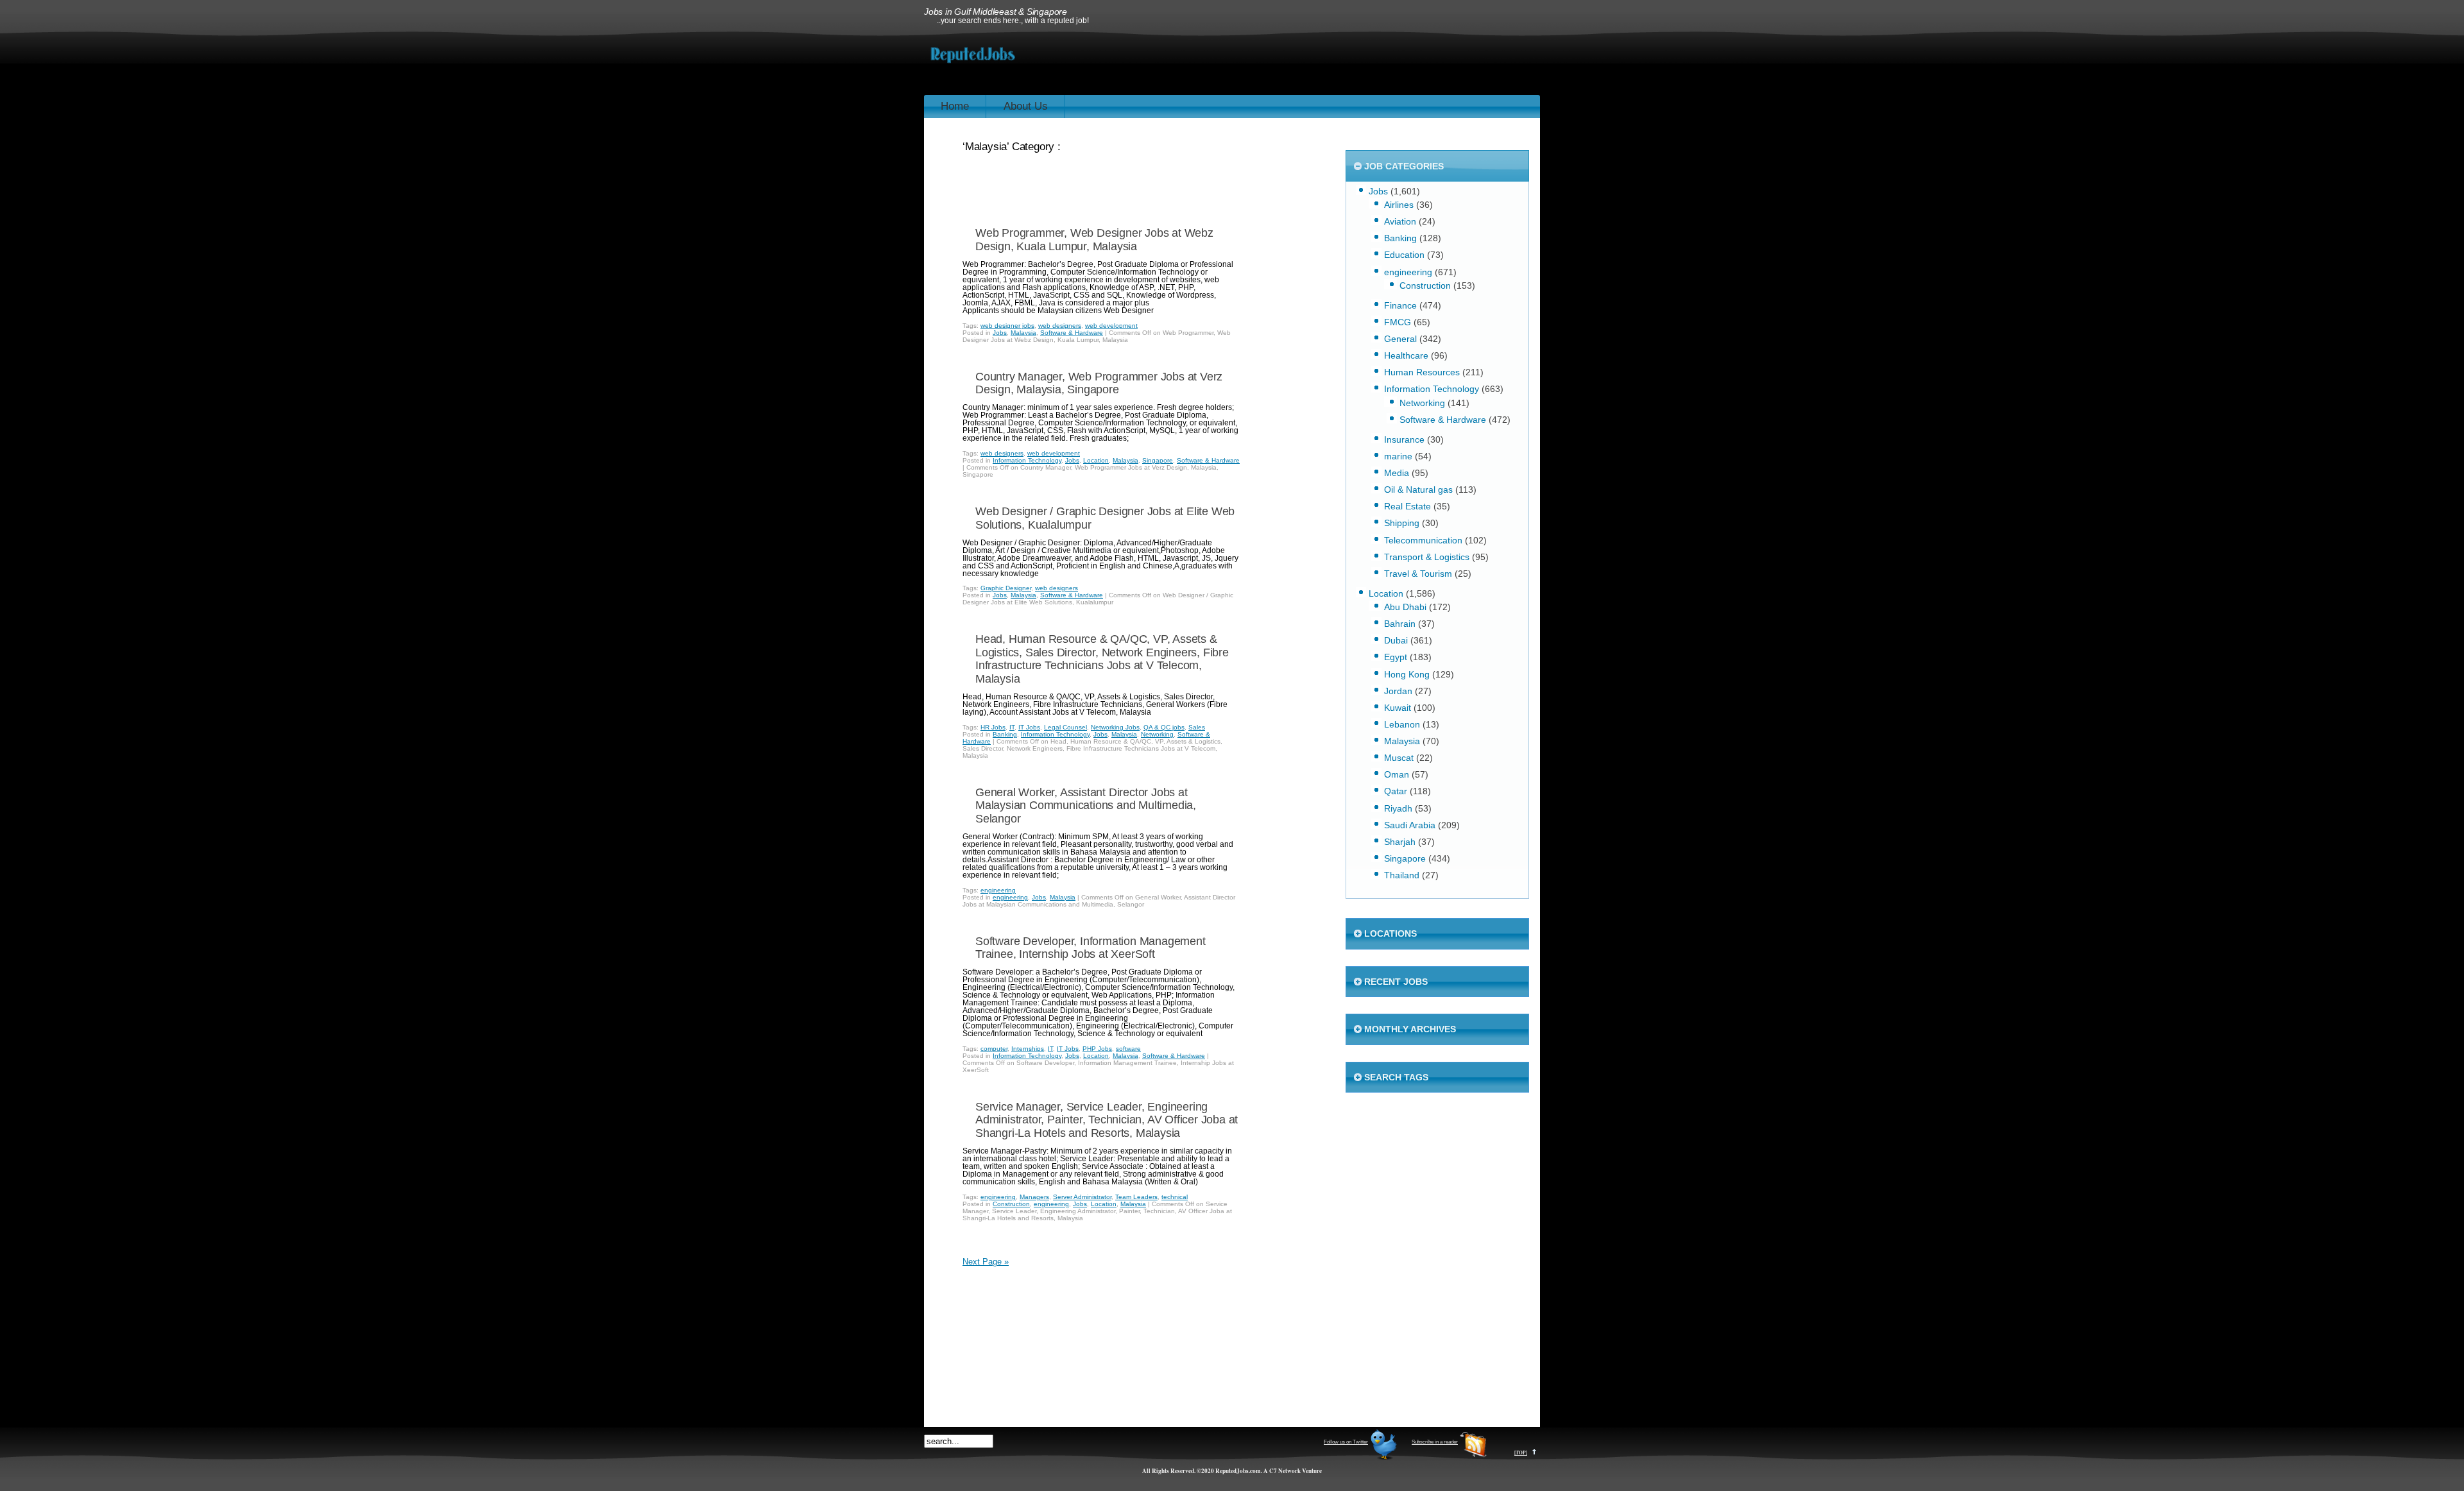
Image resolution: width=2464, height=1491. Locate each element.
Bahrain (1400, 624)
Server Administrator (1082, 1197)
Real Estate (1407, 506)
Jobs (1000, 333)
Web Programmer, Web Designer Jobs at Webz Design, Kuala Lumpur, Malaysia (1094, 240)
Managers (1034, 1197)
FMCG (1398, 322)
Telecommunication (1423, 540)
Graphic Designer (1006, 588)
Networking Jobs (1115, 727)
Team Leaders (1136, 1197)
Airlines (1399, 205)
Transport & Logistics (1427, 557)
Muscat (1399, 758)
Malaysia (1023, 333)
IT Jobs (1029, 727)
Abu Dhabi (1405, 607)
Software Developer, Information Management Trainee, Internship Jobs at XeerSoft (1091, 948)
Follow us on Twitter (1346, 1442)
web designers (1060, 326)
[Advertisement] (1306, 63)
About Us (1026, 106)
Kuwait (1398, 708)
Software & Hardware (1072, 333)
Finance (1400, 305)
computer (994, 1049)
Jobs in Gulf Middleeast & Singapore (996, 12)
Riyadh (1398, 808)
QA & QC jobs (1164, 727)
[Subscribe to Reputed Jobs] (1473, 1458)
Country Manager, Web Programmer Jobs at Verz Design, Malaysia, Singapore (1099, 383)
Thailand (1402, 875)
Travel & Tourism (1418, 574)
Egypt (1396, 657)
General (1400, 339)
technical (1175, 1197)
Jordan (1398, 691)
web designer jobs (1007, 326)
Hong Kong (1407, 674)
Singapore (1158, 460)
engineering (998, 890)
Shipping (1402, 523)
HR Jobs (993, 727)
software (1128, 1049)
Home (955, 106)
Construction (1011, 1204)
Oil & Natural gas (1418, 490)
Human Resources (1422, 372)
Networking (1157, 734)
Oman (1397, 774)
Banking (1005, 734)
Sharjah (1400, 842)
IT (1012, 727)
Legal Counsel (1065, 727)
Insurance (1404, 439)
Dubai (1396, 640)
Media (1397, 473)
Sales (1197, 727)
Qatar (1396, 791)
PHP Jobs (1097, 1049)
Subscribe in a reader (1435, 1442)
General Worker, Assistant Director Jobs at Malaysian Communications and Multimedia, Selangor (1086, 805)
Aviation (1400, 221)
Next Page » (986, 1262)
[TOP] (1521, 1453)
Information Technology (1027, 460)
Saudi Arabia (1410, 825)
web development (1111, 326)
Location (1096, 460)
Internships (1028, 1049)
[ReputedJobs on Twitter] (1383, 1458)
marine (1398, 456)
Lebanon (1402, 724)
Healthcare (1406, 355)
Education (1404, 255)
